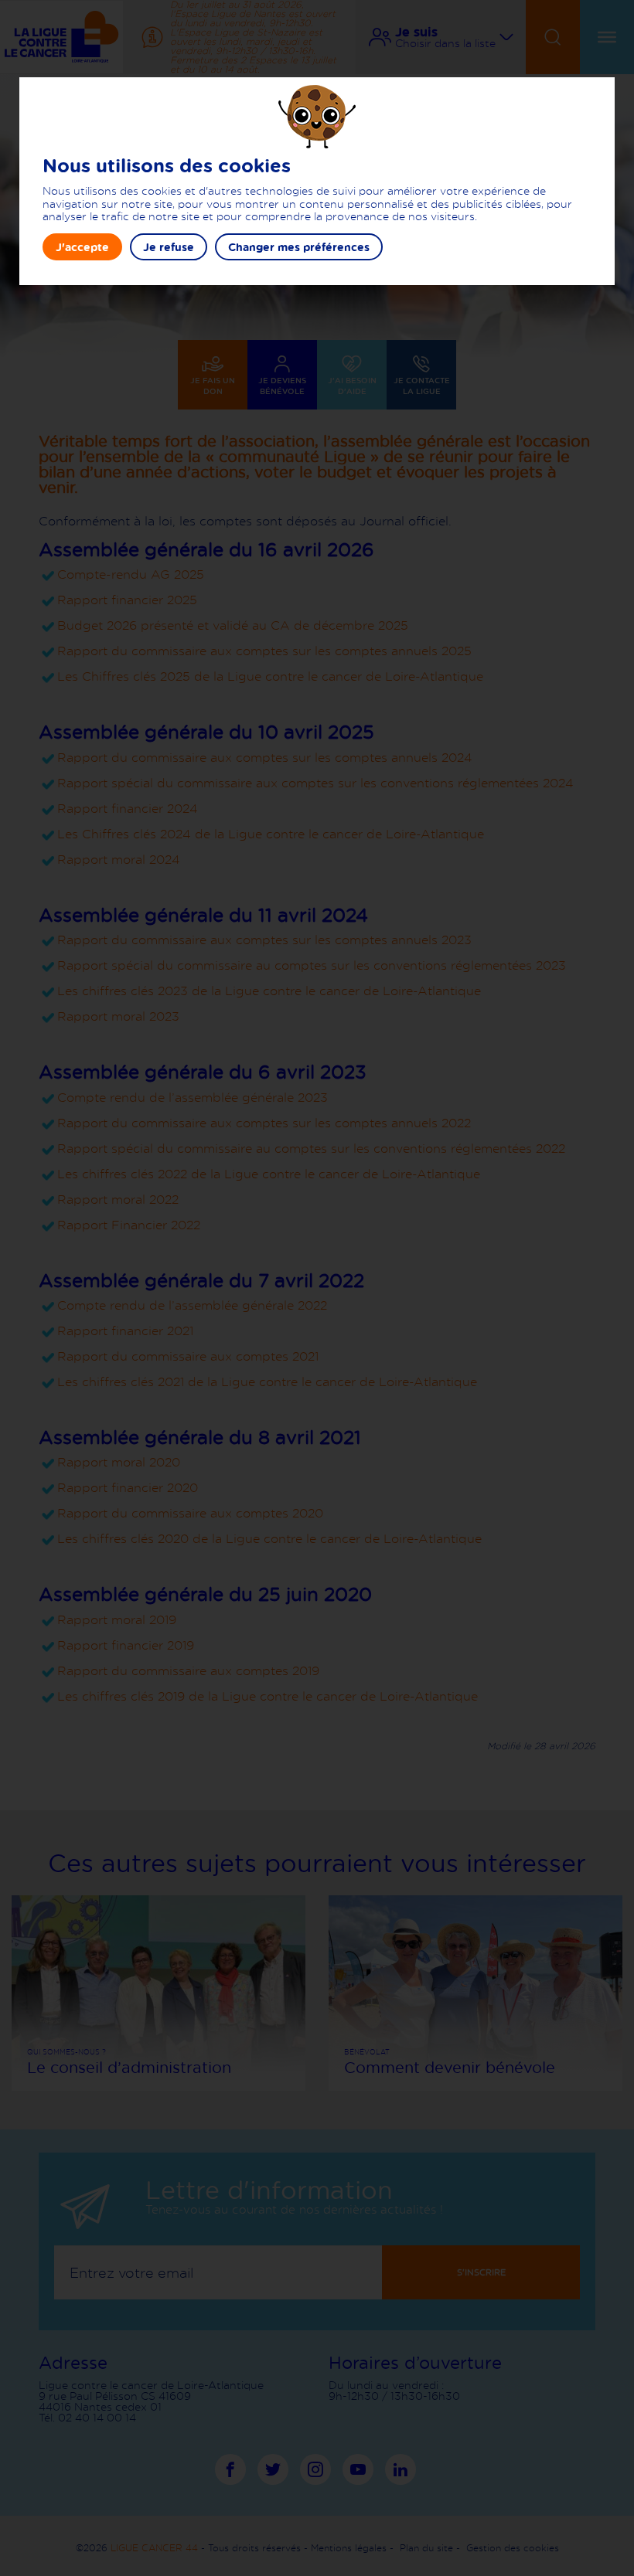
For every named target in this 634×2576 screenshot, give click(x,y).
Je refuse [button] (169, 247)
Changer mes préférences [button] (299, 247)
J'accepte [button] (82, 247)
